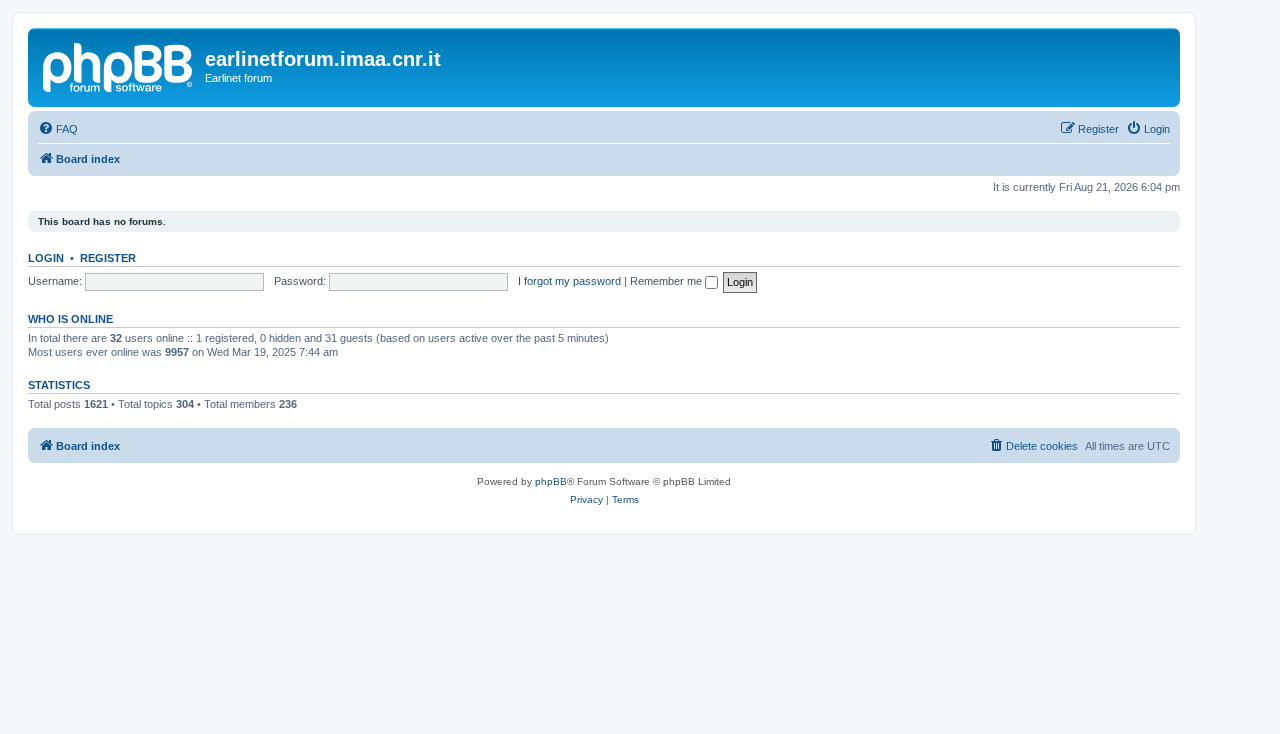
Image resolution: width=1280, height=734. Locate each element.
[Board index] (119, 65)
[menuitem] (58, 129)
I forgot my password (569, 281)
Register (108, 258)
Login (46, 258)
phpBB (551, 481)
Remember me (667, 281)
